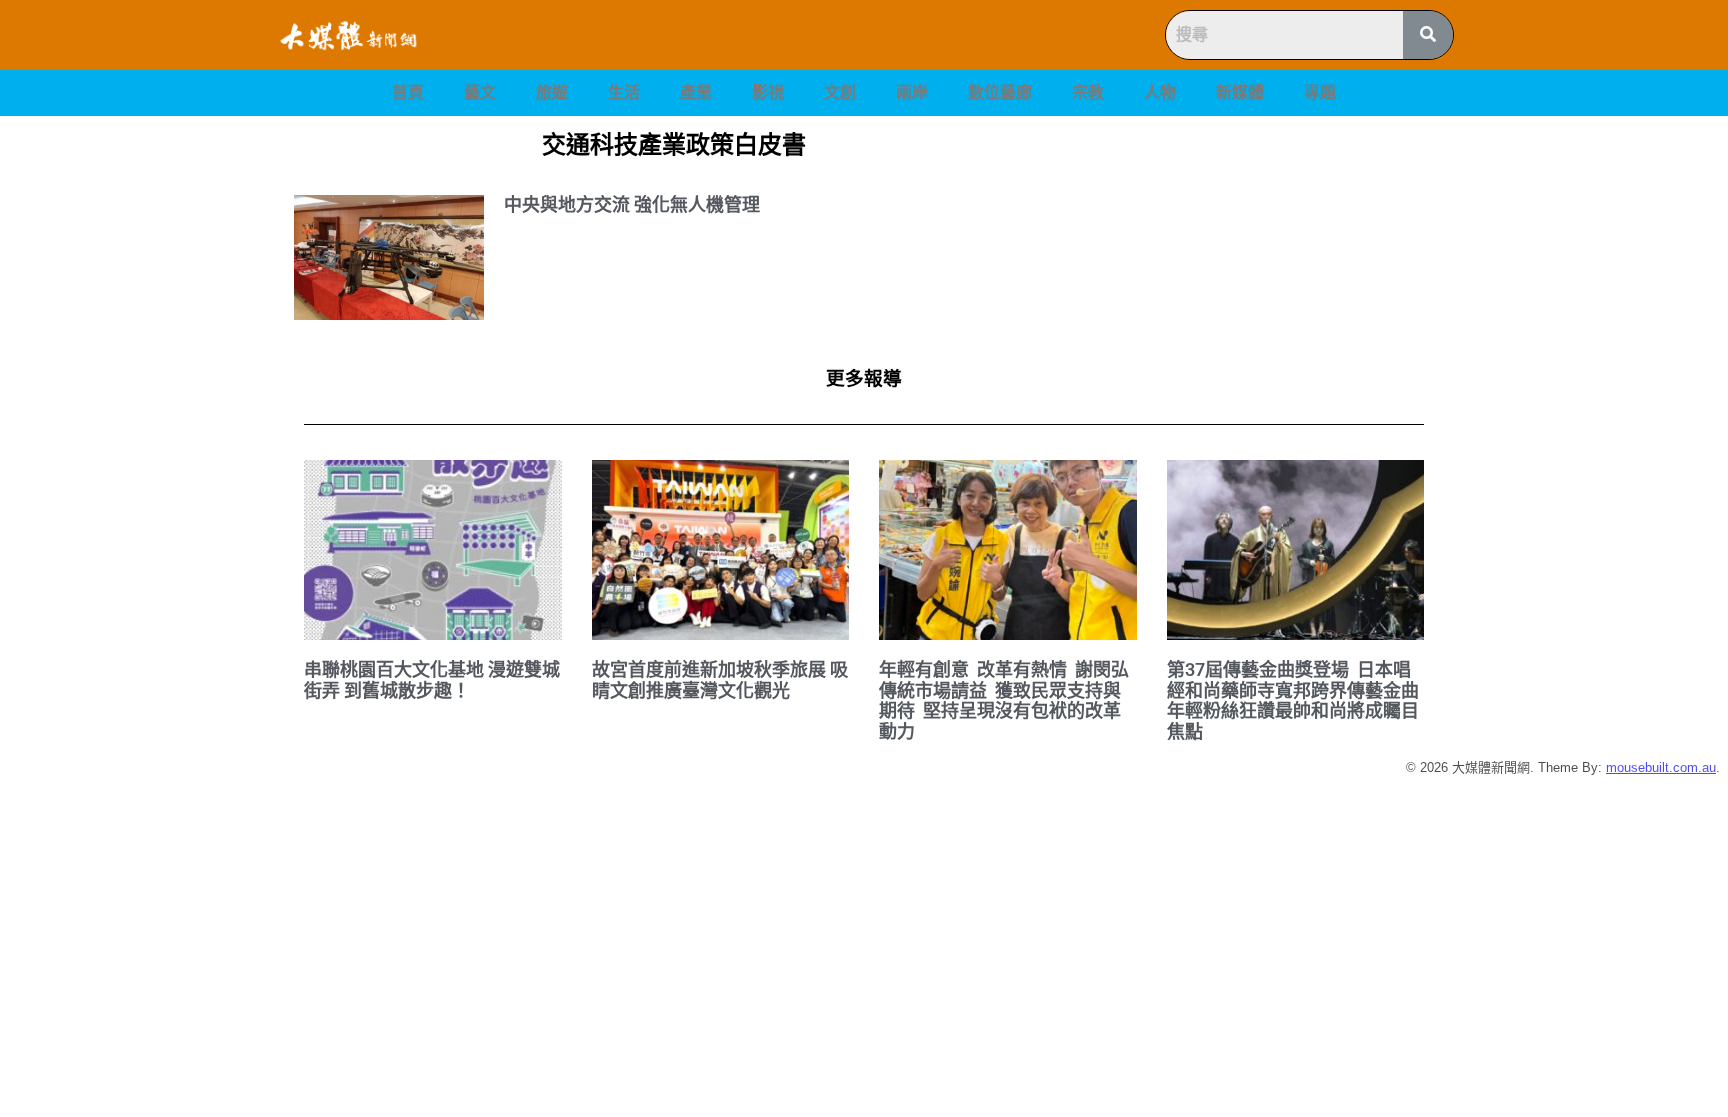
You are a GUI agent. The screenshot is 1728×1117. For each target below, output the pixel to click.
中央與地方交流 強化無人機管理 (632, 204)
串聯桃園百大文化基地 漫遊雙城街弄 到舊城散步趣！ (432, 680)
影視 (768, 92)
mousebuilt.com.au (1661, 767)
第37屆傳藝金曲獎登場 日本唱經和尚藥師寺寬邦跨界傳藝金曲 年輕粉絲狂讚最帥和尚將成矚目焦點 (1295, 700)
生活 (624, 92)
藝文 (480, 92)
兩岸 (912, 92)
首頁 (408, 92)
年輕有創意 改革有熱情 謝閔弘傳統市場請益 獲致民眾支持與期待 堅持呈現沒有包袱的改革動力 (1004, 700)
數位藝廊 (1000, 92)
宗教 (1088, 92)
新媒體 (1240, 92)
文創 (840, 92)
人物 (1160, 92)
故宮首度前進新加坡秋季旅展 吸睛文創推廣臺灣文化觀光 (720, 680)
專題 (1320, 92)
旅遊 (552, 92)
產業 (696, 92)
